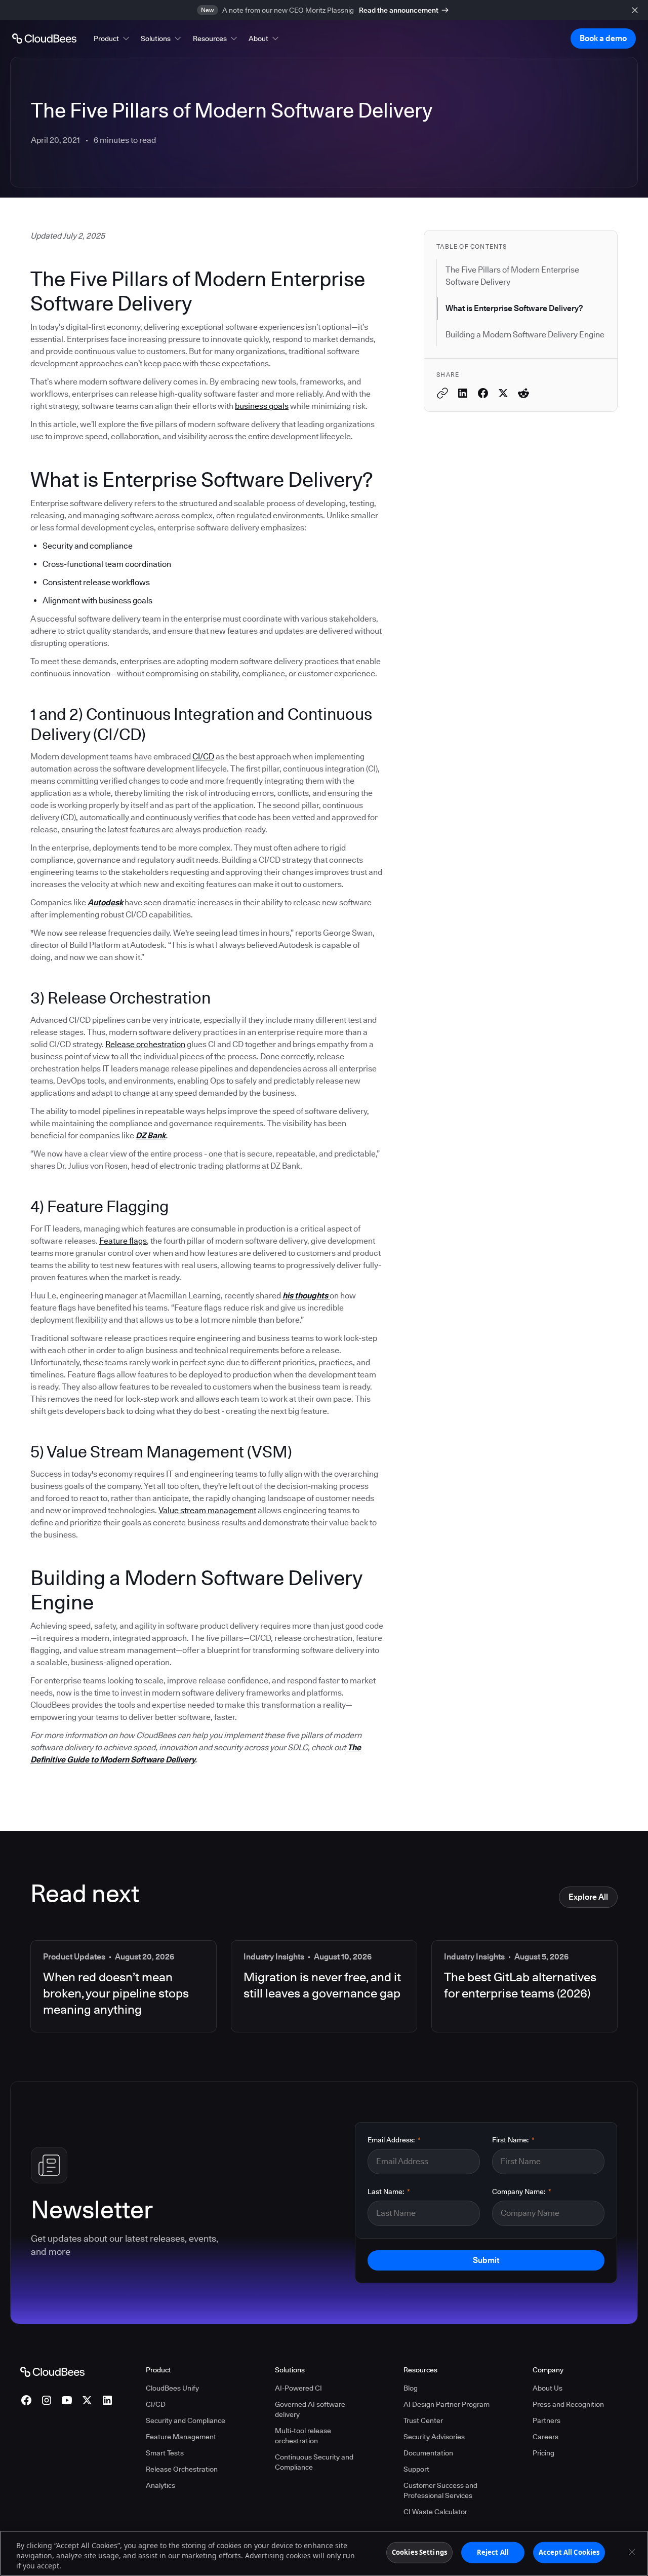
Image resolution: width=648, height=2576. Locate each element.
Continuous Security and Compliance (314, 2462)
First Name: (513, 2140)
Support (416, 2469)
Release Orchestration (182, 2469)
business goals (262, 406)
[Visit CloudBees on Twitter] (87, 2400)
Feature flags (123, 1241)
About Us (548, 2388)
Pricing (543, 2453)
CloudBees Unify (172, 2388)
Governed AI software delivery (310, 2409)
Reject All (493, 2552)
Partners (546, 2420)
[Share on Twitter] (503, 393)
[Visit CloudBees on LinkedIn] (107, 2400)
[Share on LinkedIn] (463, 393)
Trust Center (423, 2420)
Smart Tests (165, 2453)
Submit (486, 2260)
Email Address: (394, 2140)
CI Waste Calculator (435, 2512)
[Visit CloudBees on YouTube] (67, 2400)
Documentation (428, 2453)
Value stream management (207, 1510)
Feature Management (181, 2437)
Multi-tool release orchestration (303, 2436)
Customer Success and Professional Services (440, 2490)
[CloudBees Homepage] (52, 2371)
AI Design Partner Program (447, 2404)
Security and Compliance (186, 2420)
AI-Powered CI (298, 2388)
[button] (112, 39)
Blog (411, 2388)
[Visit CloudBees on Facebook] (26, 2400)
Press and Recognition (568, 2404)
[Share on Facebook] (483, 393)
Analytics (160, 2485)
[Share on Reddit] (523, 393)
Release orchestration (145, 1044)
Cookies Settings (419, 2552)
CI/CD (203, 757)
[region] (324, 2553)
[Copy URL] (442, 393)
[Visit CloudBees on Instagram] (47, 2400)
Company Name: (522, 2191)
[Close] (632, 2552)
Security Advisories (434, 2437)
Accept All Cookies (569, 2552)
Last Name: (389, 2191)
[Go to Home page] (44, 39)
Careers (545, 2437)
